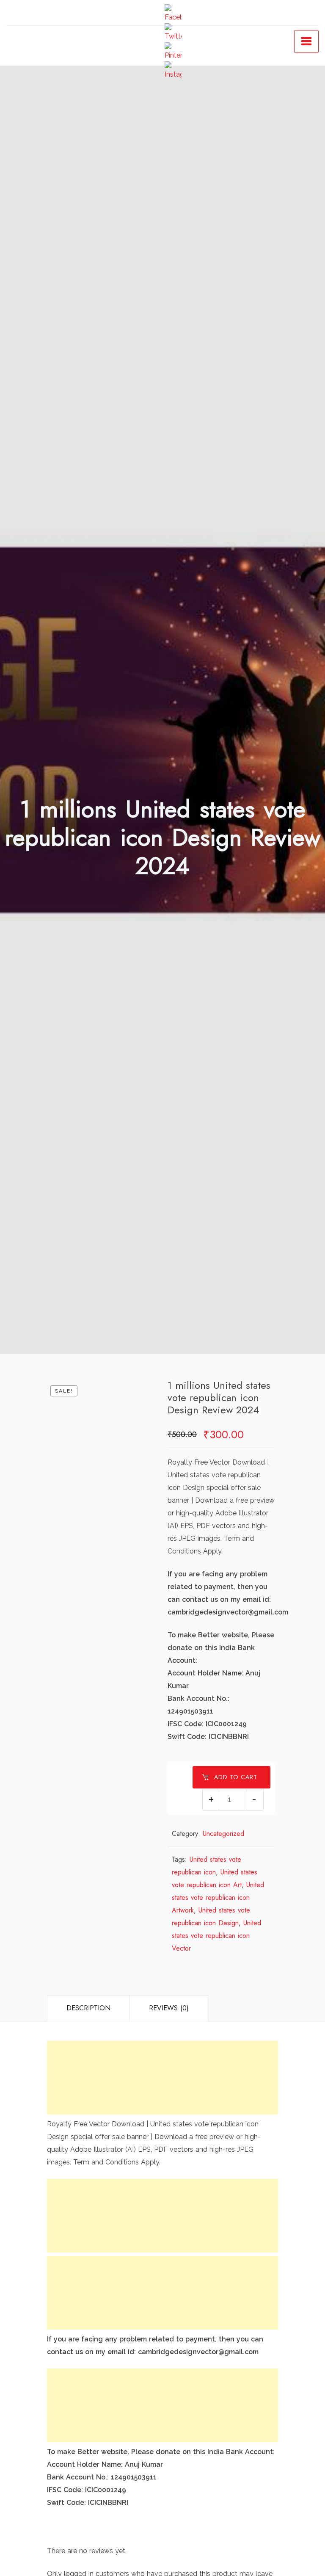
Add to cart (236, 1777)
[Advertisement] (162, 2078)
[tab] (88, 2008)
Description (88, 2008)
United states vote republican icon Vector (216, 1936)
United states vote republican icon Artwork (218, 1897)
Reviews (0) (169, 2008)
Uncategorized (223, 1834)
